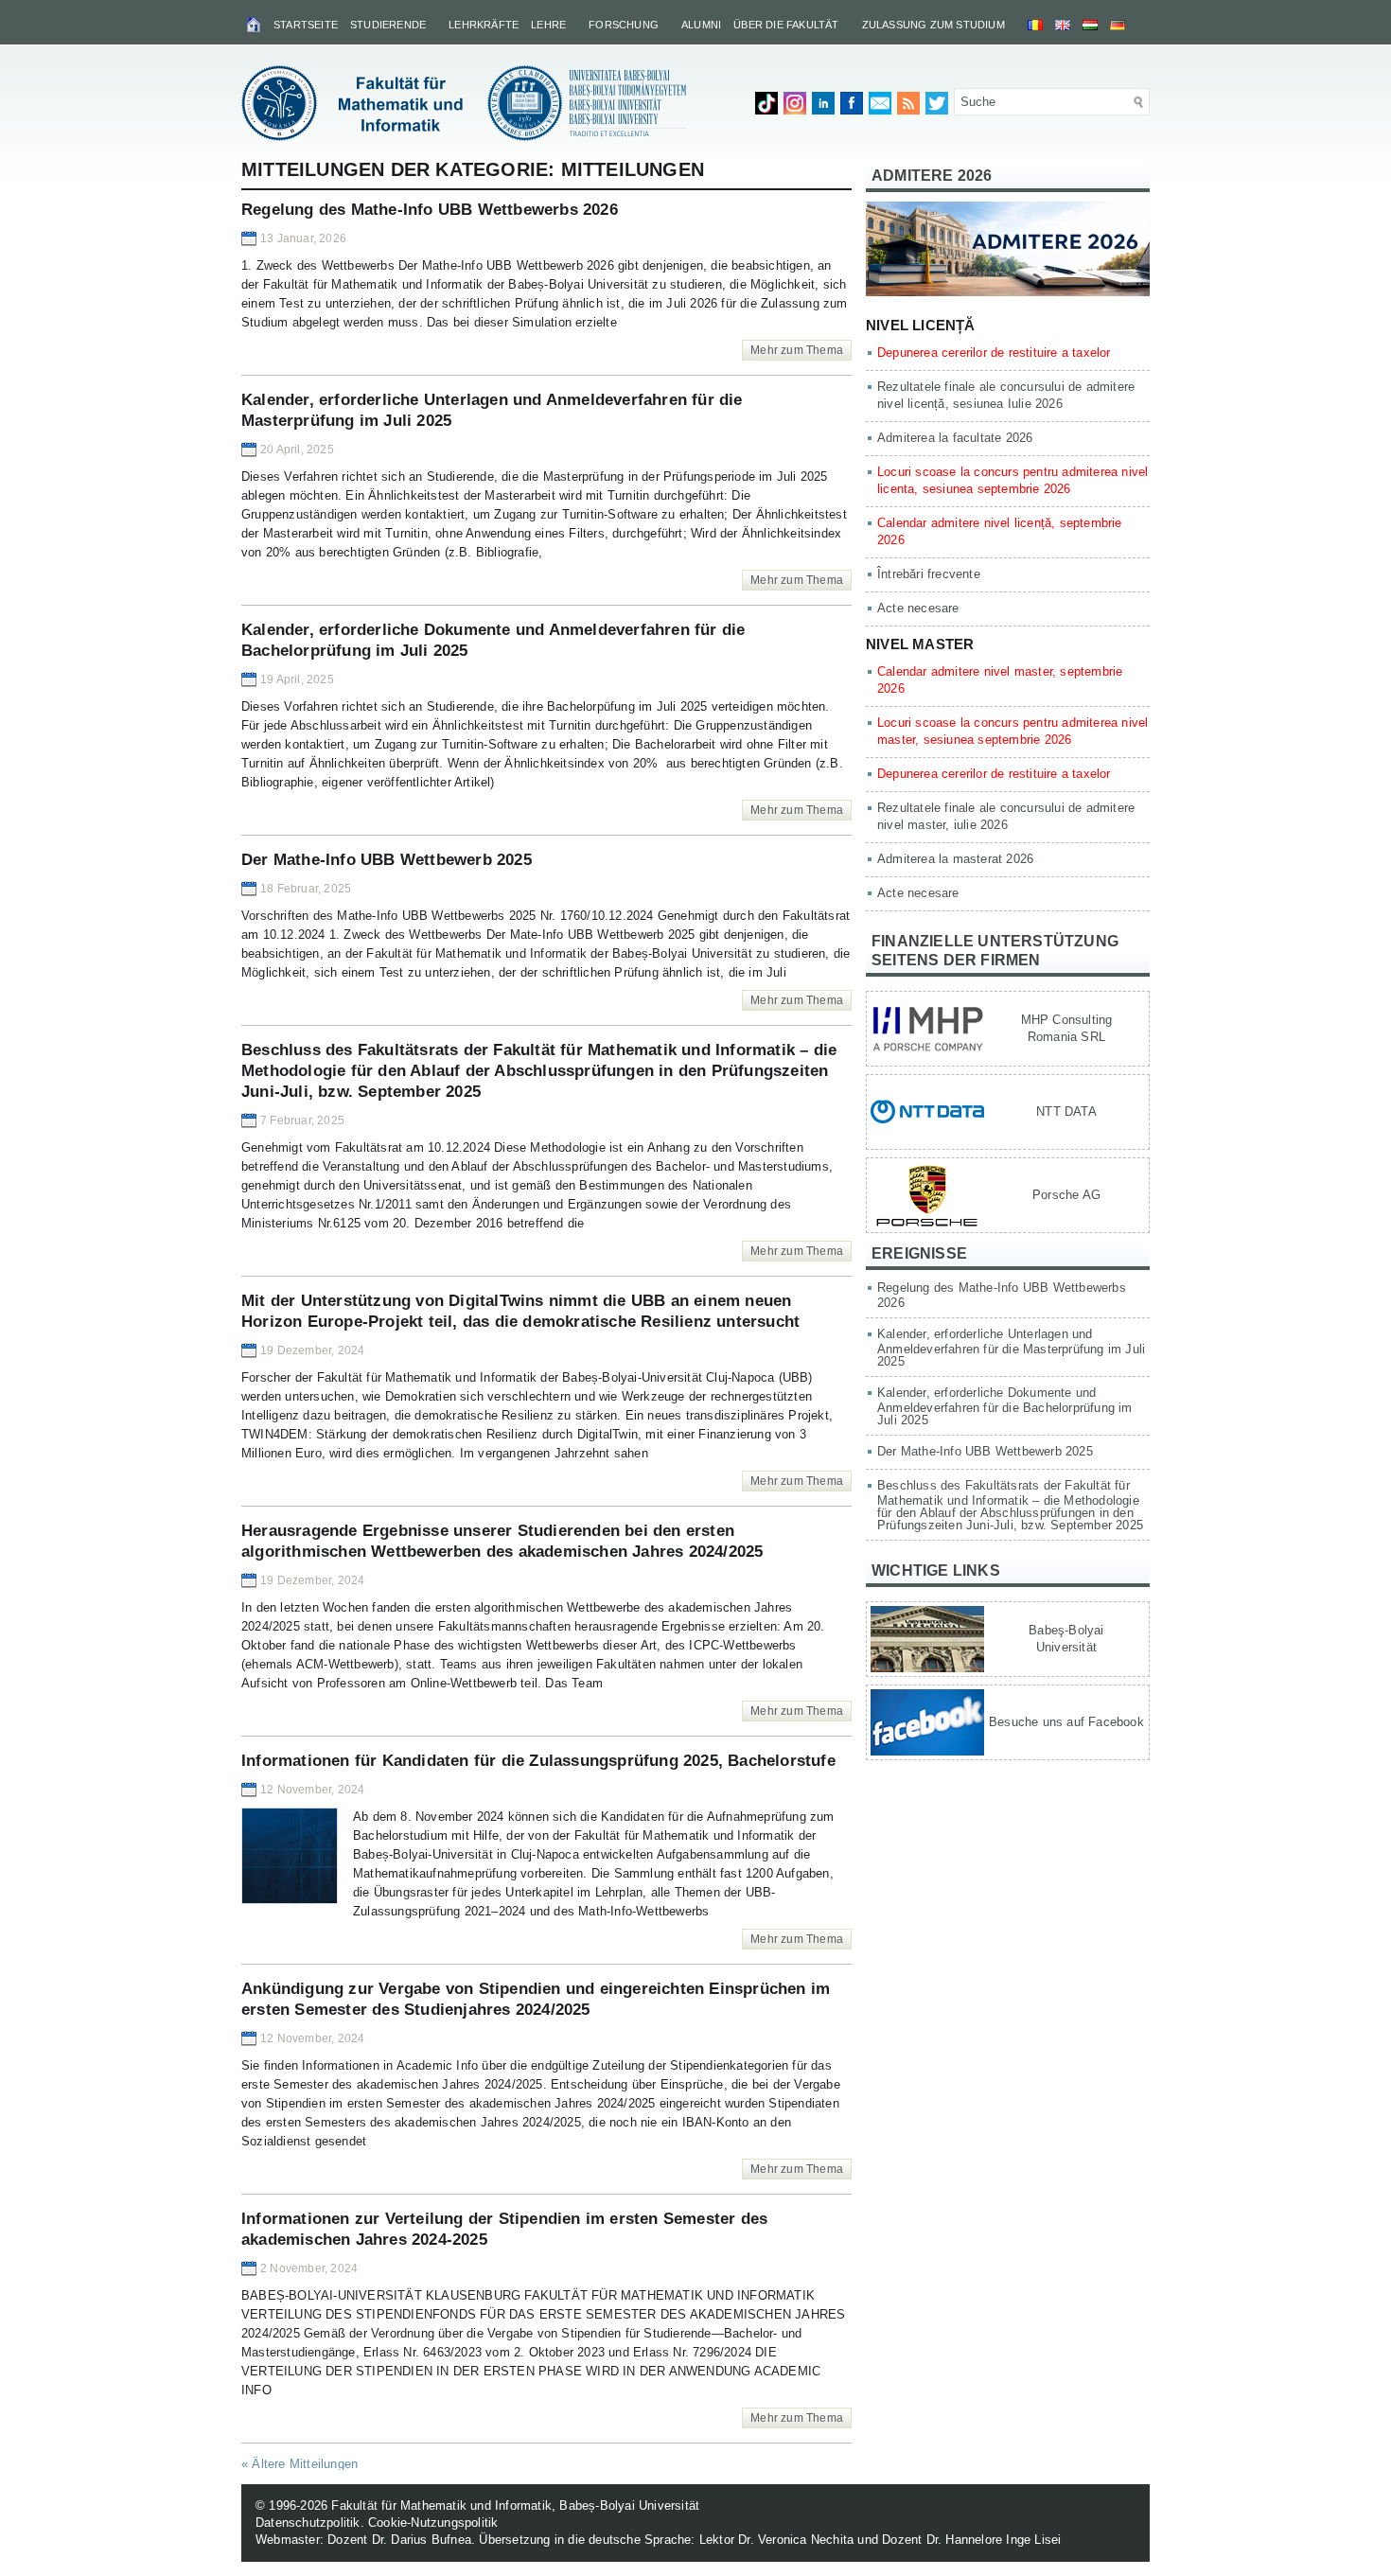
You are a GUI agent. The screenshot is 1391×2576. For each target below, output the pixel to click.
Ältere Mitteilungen (299, 2464)
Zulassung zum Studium (933, 25)
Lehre (548, 25)
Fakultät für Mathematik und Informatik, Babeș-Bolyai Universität (515, 2505)
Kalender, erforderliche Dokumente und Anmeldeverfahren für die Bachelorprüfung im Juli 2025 (1005, 1406)
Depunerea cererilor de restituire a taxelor (994, 353)
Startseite (306, 25)
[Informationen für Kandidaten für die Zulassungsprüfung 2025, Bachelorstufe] (290, 1900)
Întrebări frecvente (929, 574)
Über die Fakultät (786, 25)
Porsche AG (1066, 1195)
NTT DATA (1066, 1112)
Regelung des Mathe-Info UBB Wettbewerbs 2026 (430, 210)
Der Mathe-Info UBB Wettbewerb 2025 (387, 860)
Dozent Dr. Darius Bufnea (399, 2540)
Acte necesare (918, 608)
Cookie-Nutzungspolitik (433, 2523)
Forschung (624, 25)
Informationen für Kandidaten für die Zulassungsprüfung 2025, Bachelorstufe (538, 1761)
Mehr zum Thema (797, 350)
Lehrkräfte (484, 25)
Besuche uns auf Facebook (1066, 1722)
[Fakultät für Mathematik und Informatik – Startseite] (255, 24)
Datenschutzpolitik (308, 2523)
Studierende (388, 25)
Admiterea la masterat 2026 (955, 859)
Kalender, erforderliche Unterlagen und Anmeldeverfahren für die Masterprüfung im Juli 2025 (1011, 1348)
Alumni (701, 25)
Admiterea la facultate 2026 (955, 438)
